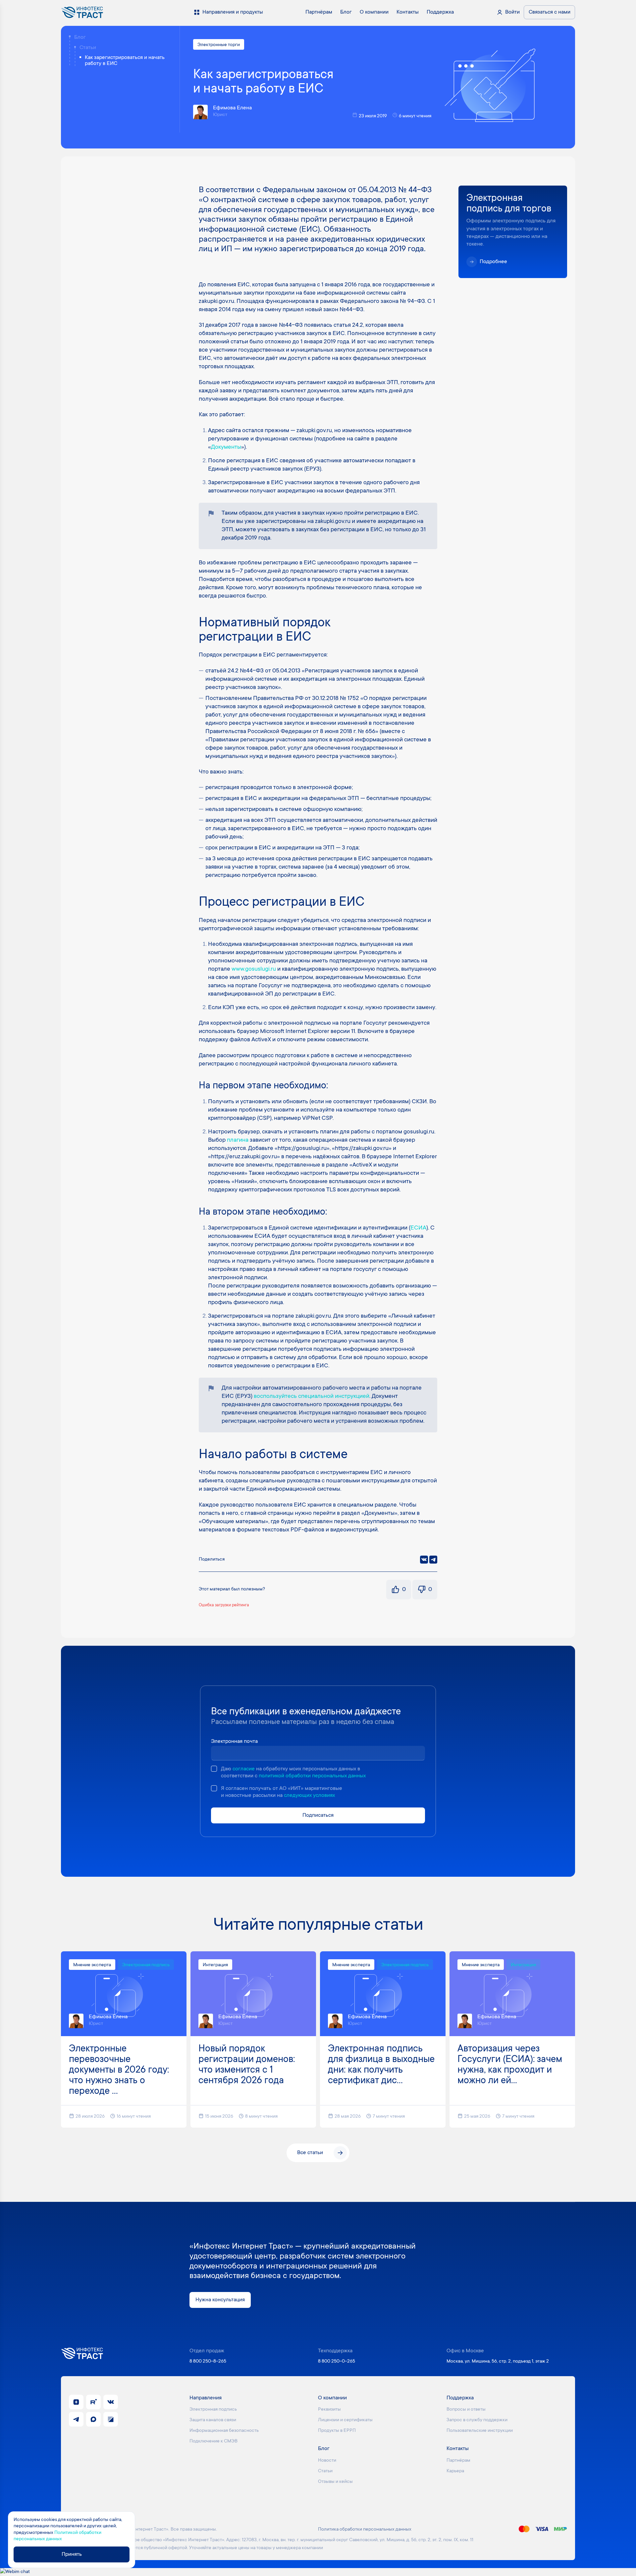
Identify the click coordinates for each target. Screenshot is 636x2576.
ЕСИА (418, 1228)
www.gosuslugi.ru (254, 969)
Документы (226, 447)
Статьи (88, 48)
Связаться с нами (550, 12)
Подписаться (318, 1815)
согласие (244, 1769)
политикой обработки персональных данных (312, 1776)
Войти (512, 12)
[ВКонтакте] (424, 1560)
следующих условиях (309, 1796)
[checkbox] (214, 1769)
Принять (72, 2554)
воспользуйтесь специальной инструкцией (312, 1397)
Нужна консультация (220, 2300)
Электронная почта (234, 1742)
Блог (80, 37)
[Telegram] (433, 1560)
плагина (238, 1140)
